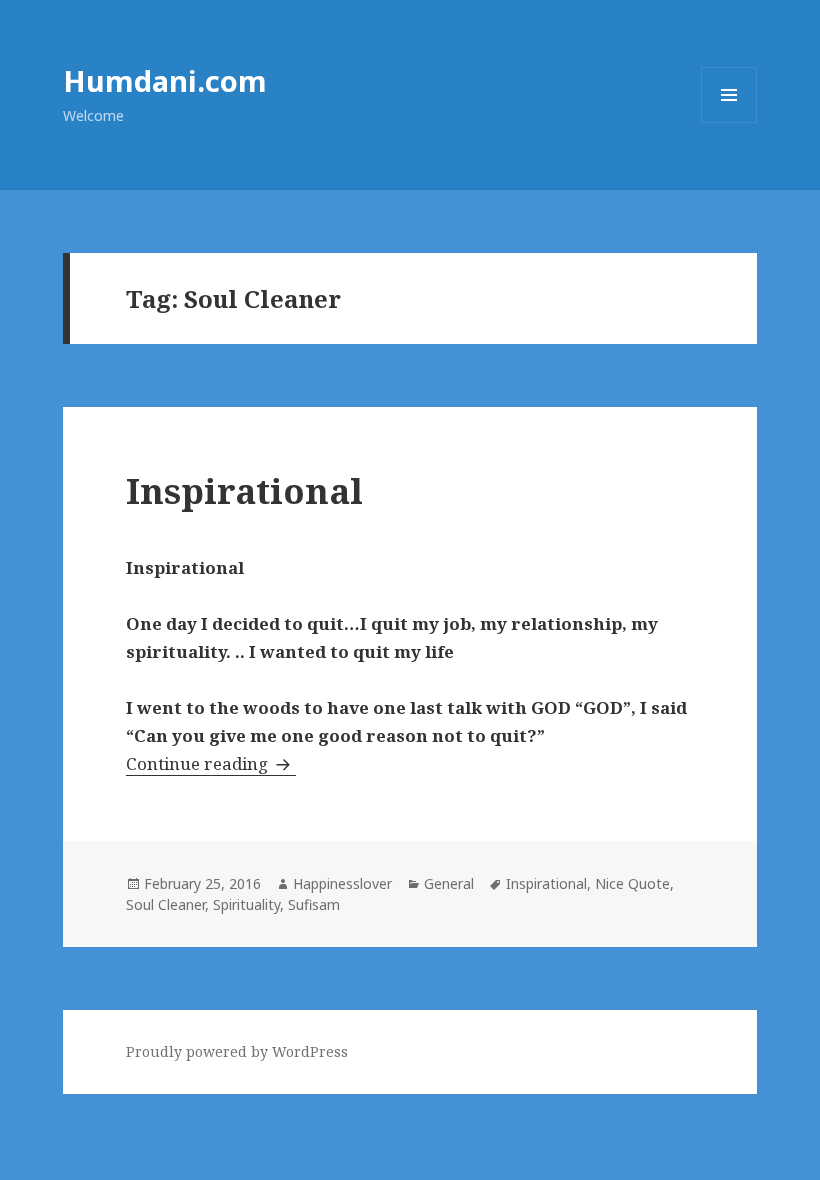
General (449, 883)
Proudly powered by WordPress (237, 1051)
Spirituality (246, 904)
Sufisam (314, 904)
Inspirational (244, 490)
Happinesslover (342, 883)
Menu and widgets (729, 122)
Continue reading (211, 763)
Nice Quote (632, 883)
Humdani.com (165, 80)
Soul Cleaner (165, 904)
